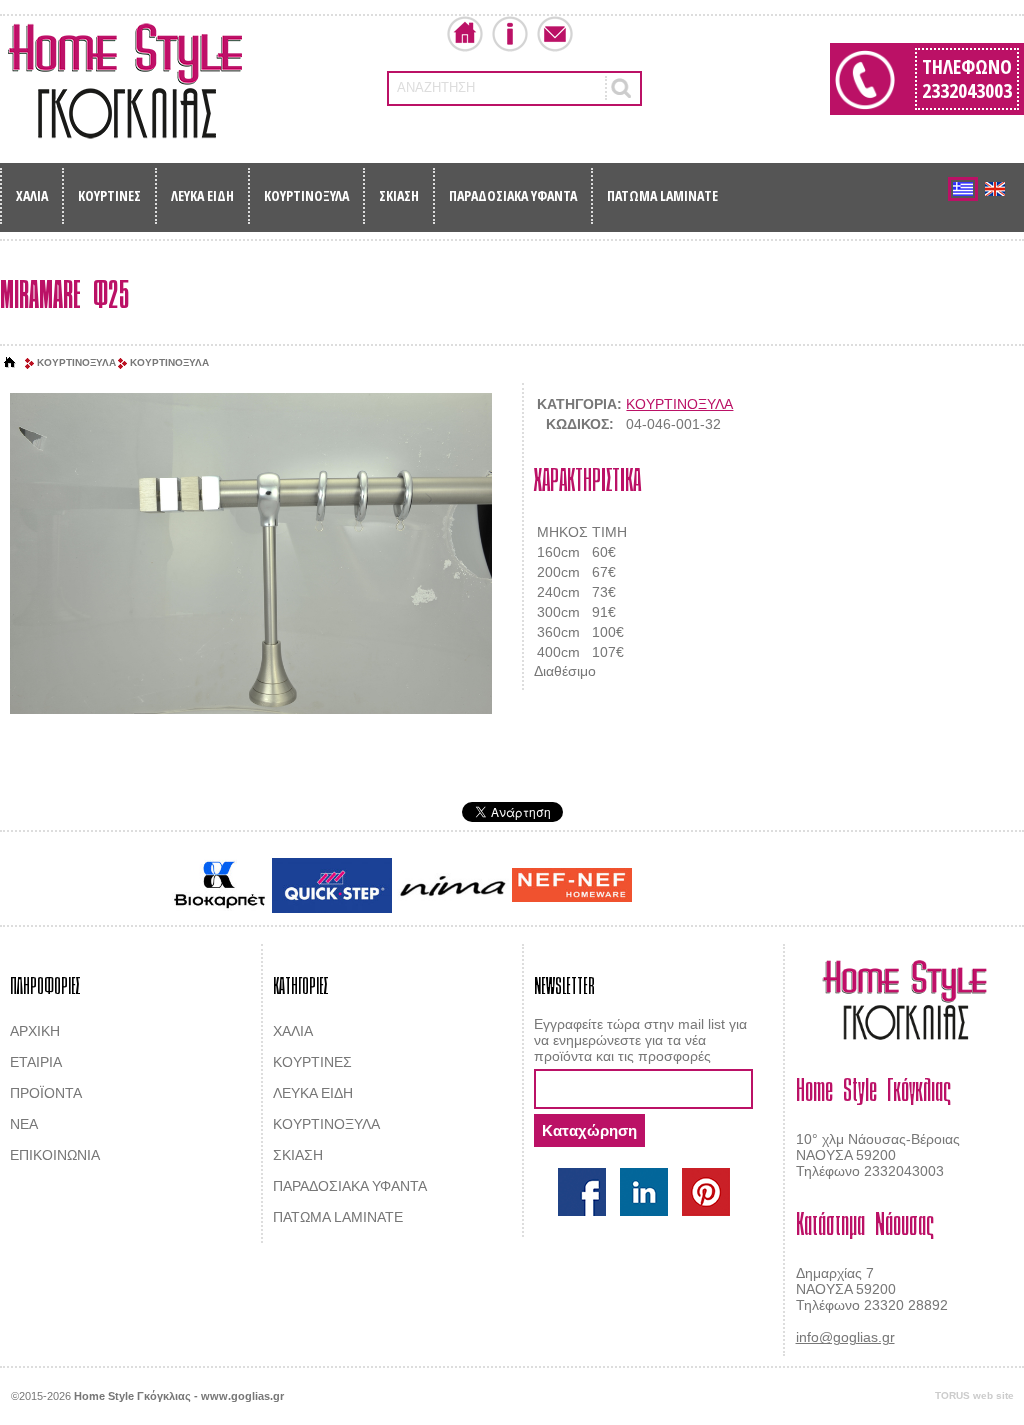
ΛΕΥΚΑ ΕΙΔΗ (202, 195)
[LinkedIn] (644, 1192)
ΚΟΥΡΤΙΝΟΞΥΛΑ (306, 195)
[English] (995, 189)
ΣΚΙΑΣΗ (399, 195)
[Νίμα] (452, 885)
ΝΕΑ (24, 1124)
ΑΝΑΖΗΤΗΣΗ (436, 87)
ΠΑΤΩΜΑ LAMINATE (662, 195)
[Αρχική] (10, 363)
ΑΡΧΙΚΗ (35, 1031)
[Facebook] (582, 1192)
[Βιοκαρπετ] (219, 885)
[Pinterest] (706, 1192)
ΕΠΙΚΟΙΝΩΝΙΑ (55, 1155)
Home (465, 34)
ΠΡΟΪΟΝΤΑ (46, 1093)
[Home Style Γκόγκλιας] (125, 81)
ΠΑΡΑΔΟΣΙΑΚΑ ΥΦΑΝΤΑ (513, 195)
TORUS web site (974, 1395)
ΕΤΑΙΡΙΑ (36, 1062)
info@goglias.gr (845, 1337)
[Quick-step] (332, 885)
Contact (555, 34)
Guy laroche (670, 887)
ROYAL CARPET (761, 887)
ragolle (835, 887)
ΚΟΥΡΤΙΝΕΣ (109, 195)
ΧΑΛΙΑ (32, 195)
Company (510, 34)
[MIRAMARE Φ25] (250, 554)
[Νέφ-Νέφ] (572, 885)
